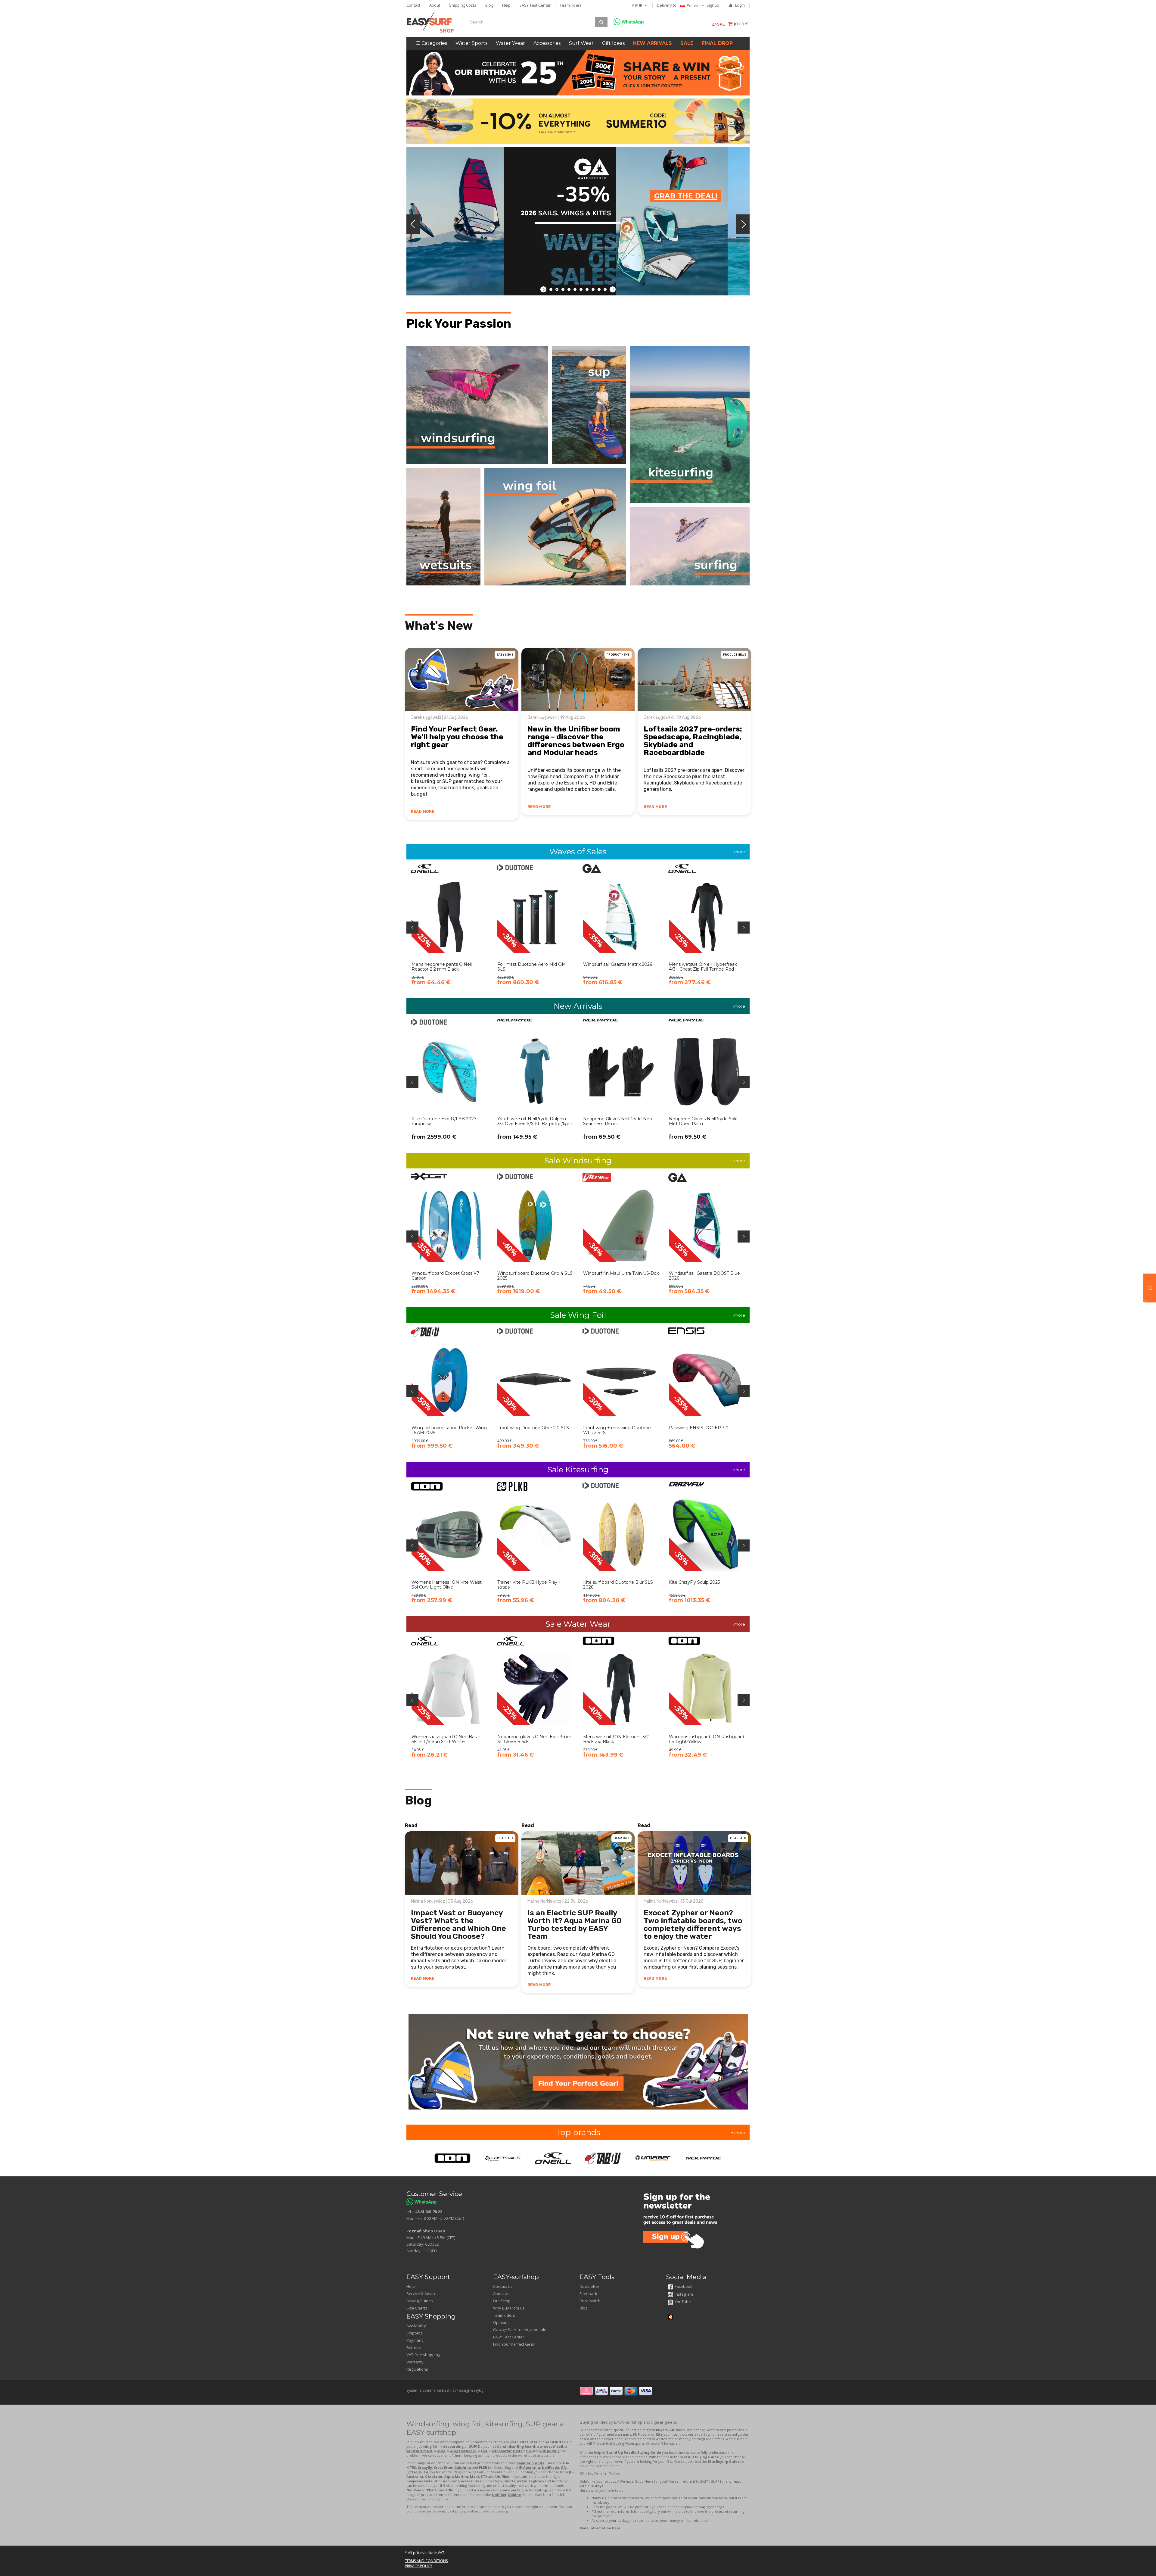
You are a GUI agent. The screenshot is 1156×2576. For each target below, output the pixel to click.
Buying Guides (420, 2301)
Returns (414, 2347)
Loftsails (414, 2472)
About (435, 5)
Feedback (588, 2294)
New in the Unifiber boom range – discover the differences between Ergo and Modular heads (576, 741)
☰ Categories (432, 43)
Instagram (684, 2294)
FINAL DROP (717, 43)
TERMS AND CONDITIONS (426, 2561)
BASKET (720, 24)
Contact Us (503, 2286)
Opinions (501, 2322)
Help (506, 5)
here (616, 2528)
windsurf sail (552, 2446)
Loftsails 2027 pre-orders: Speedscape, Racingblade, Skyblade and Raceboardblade (693, 741)
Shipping (414, 2333)
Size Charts (417, 2308)
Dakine (514, 2495)
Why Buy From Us (509, 2308)
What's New (439, 626)
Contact (413, 5)
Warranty (415, 2362)
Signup (713, 5)
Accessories (547, 43)
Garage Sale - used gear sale (520, 2330)
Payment (415, 2340)
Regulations (417, 2369)
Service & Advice (421, 2294)
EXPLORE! (673, 181)
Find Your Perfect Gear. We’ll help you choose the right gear (457, 737)
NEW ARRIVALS (653, 43)
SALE (687, 43)
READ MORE (423, 811)
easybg (477, 2390)
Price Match (590, 2301)
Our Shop (502, 2301)
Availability (416, 2326)
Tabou (429, 2472)
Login (740, 5)
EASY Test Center (535, 5)
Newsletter (589, 2286)
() (742, 24)
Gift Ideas (613, 43)
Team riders (571, 5)
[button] (1150, 1288)
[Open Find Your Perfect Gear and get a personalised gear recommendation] (578, 2062)
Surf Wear (581, 43)
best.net (449, 2390)
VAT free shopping (423, 2355)
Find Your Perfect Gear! (514, 2344)
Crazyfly (425, 2467)
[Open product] (449, 929)
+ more (738, 2132)
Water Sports (471, 43)
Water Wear (510, 43)
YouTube (683, 2302)
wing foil (431, 2446)
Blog (489, 5)
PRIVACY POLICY (419, 2566)
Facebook (684, 2286)
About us (501, 2294)
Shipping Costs (463, 5)
